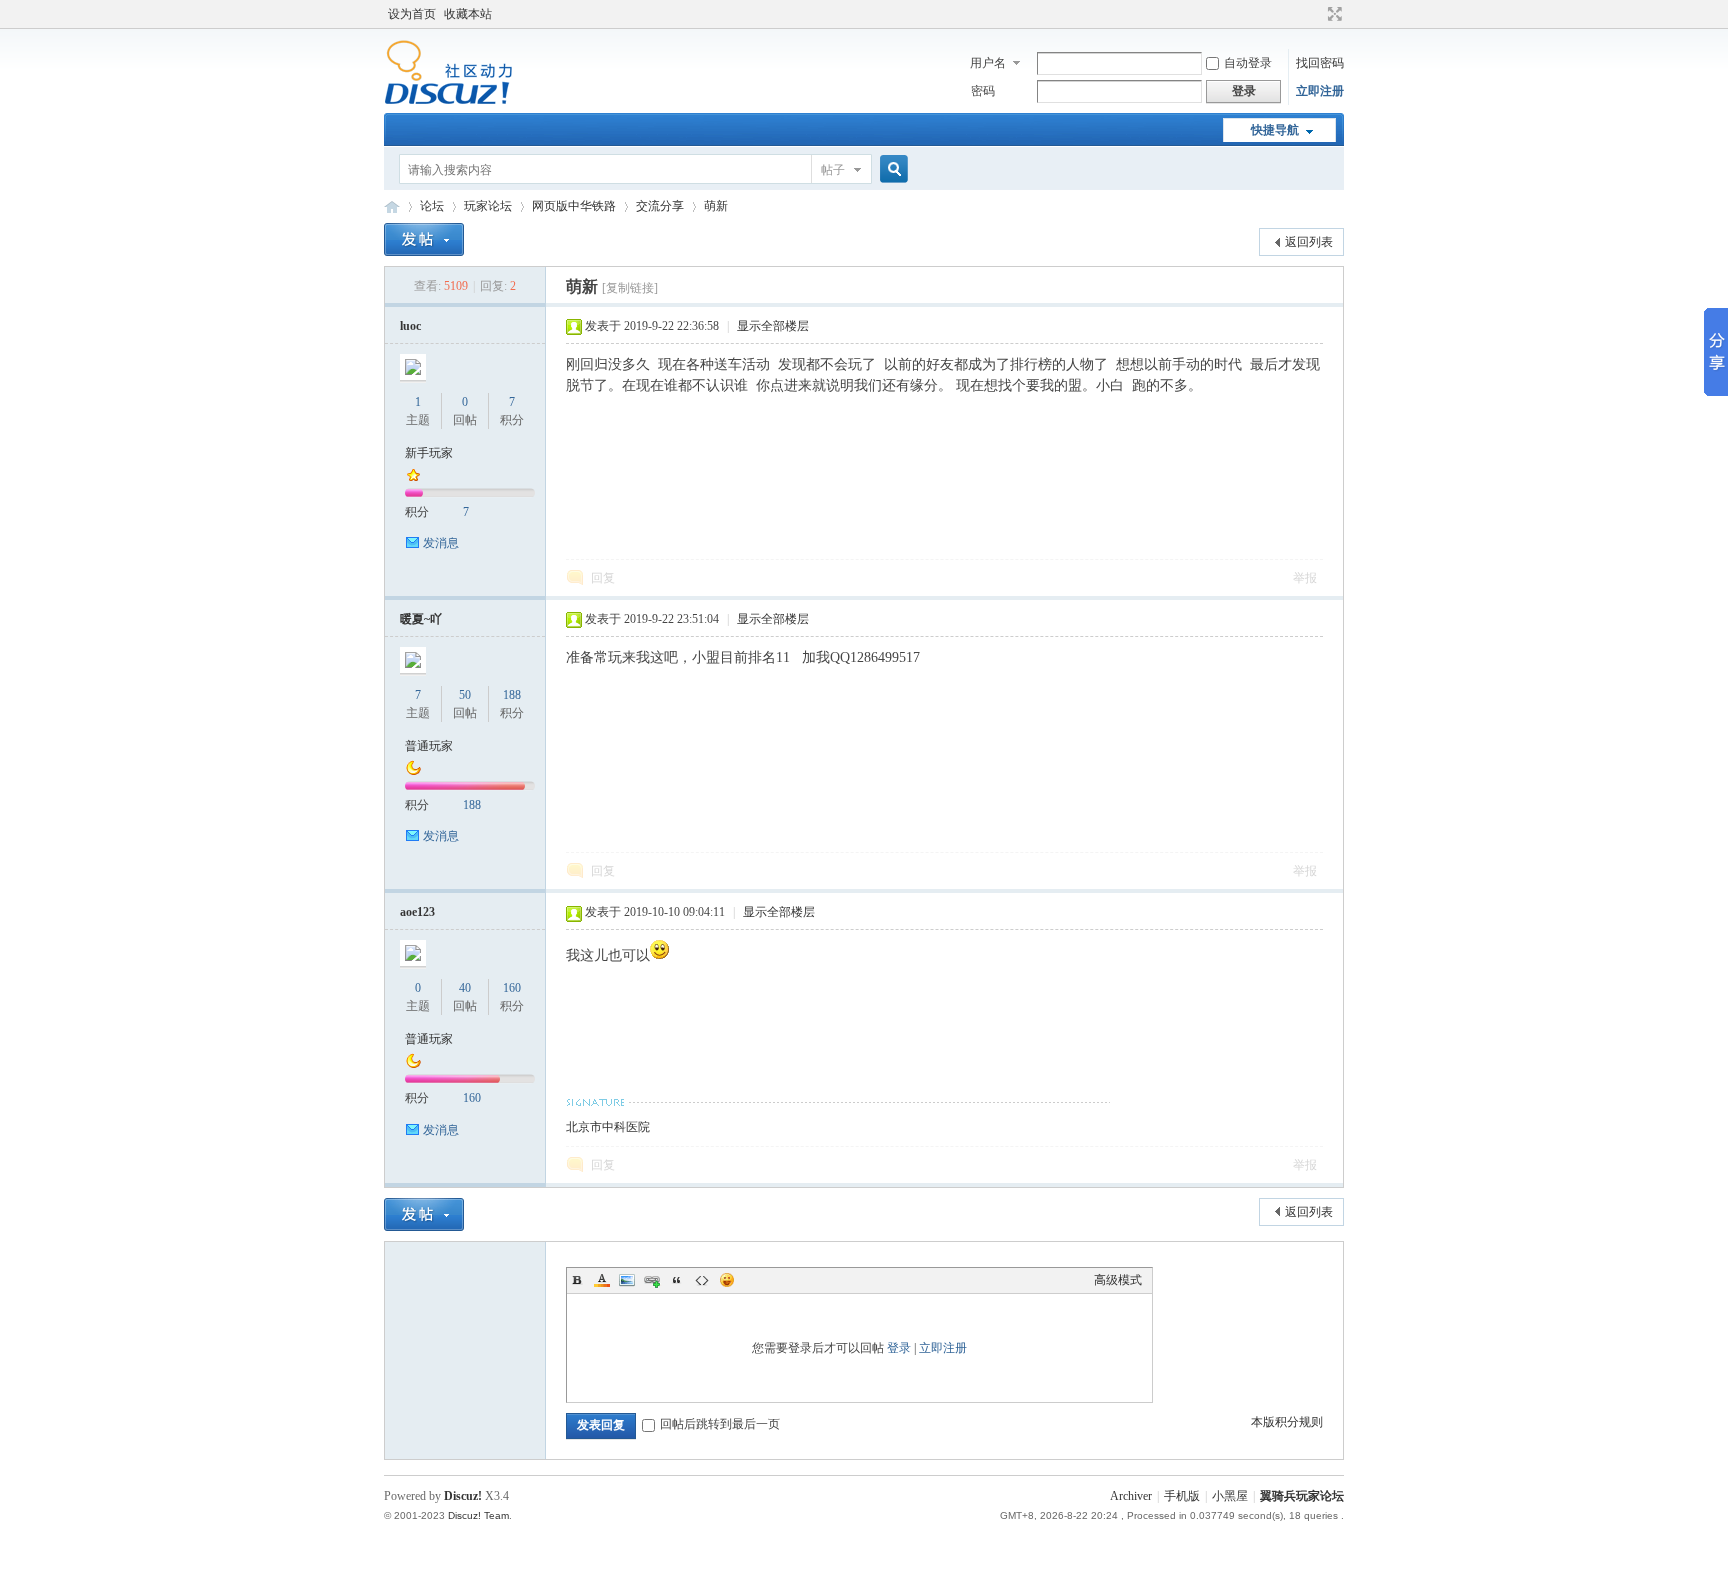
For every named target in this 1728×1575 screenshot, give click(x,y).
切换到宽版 (1332, 14)
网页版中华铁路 (574, 206)
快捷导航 (1275, 130)
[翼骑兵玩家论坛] (448, 101)
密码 (983, 91)
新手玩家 (429, 453)
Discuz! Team (478, 1515)
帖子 (833, 170)
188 (512, 695)
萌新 (716, 206)
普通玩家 (429, 746)
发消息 (441, 543)
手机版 (1182, 1496)
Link (652, 1280)
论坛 (432, 206)
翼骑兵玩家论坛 (392, 206)
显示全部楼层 (773, 326)
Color (602, 1280)
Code (702, 1280)
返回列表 (1309, 242)
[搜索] (891, 169)
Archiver (1131, 1496)
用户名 (988, 63)
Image (627, 1280)
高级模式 (1118, 1280)
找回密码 (1320, 63)
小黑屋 (1230, 1496)
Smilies (727, 1280)
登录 (899, 1348)
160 (512, 988)
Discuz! (463, 1496)
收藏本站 (468, 14)
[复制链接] (630, 288)
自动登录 (1248, 63)
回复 (603, 578)
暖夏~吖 (421, 619)
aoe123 (417, 912)
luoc (410, 326)
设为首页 (412, 14)
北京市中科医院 (608, 1127)
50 (465, 695)
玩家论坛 (488, 206)
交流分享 (660, 206)
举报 (1305, 578)
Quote (677, 1280)
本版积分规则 (1287, 1422)
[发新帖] (424, 239)
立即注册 (1320, 91)
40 (465, 988)
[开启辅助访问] (1316, 14)
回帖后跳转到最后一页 (720, 1424)
